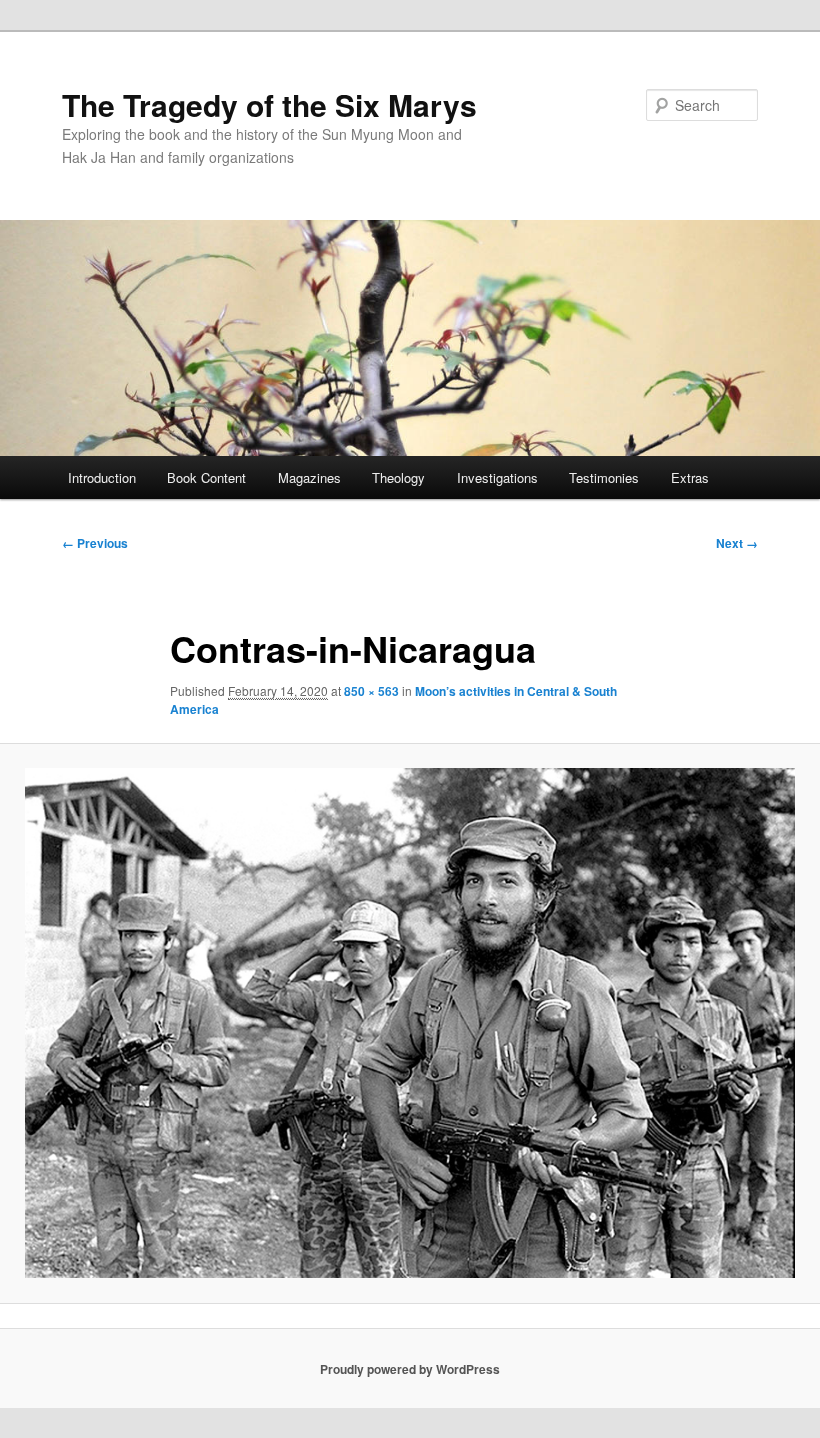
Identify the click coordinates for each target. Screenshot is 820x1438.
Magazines (309, 477)
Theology (398, 477)
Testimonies (604, 477)
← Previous (95, 543)
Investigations (497, 477)
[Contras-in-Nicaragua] (410, 1023)
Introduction (102, 477)
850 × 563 (371, 691)
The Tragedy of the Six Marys (269, 104)
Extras (690, 477)
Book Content (206, 477)
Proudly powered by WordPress (410, 1369)
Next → (737, 543)
